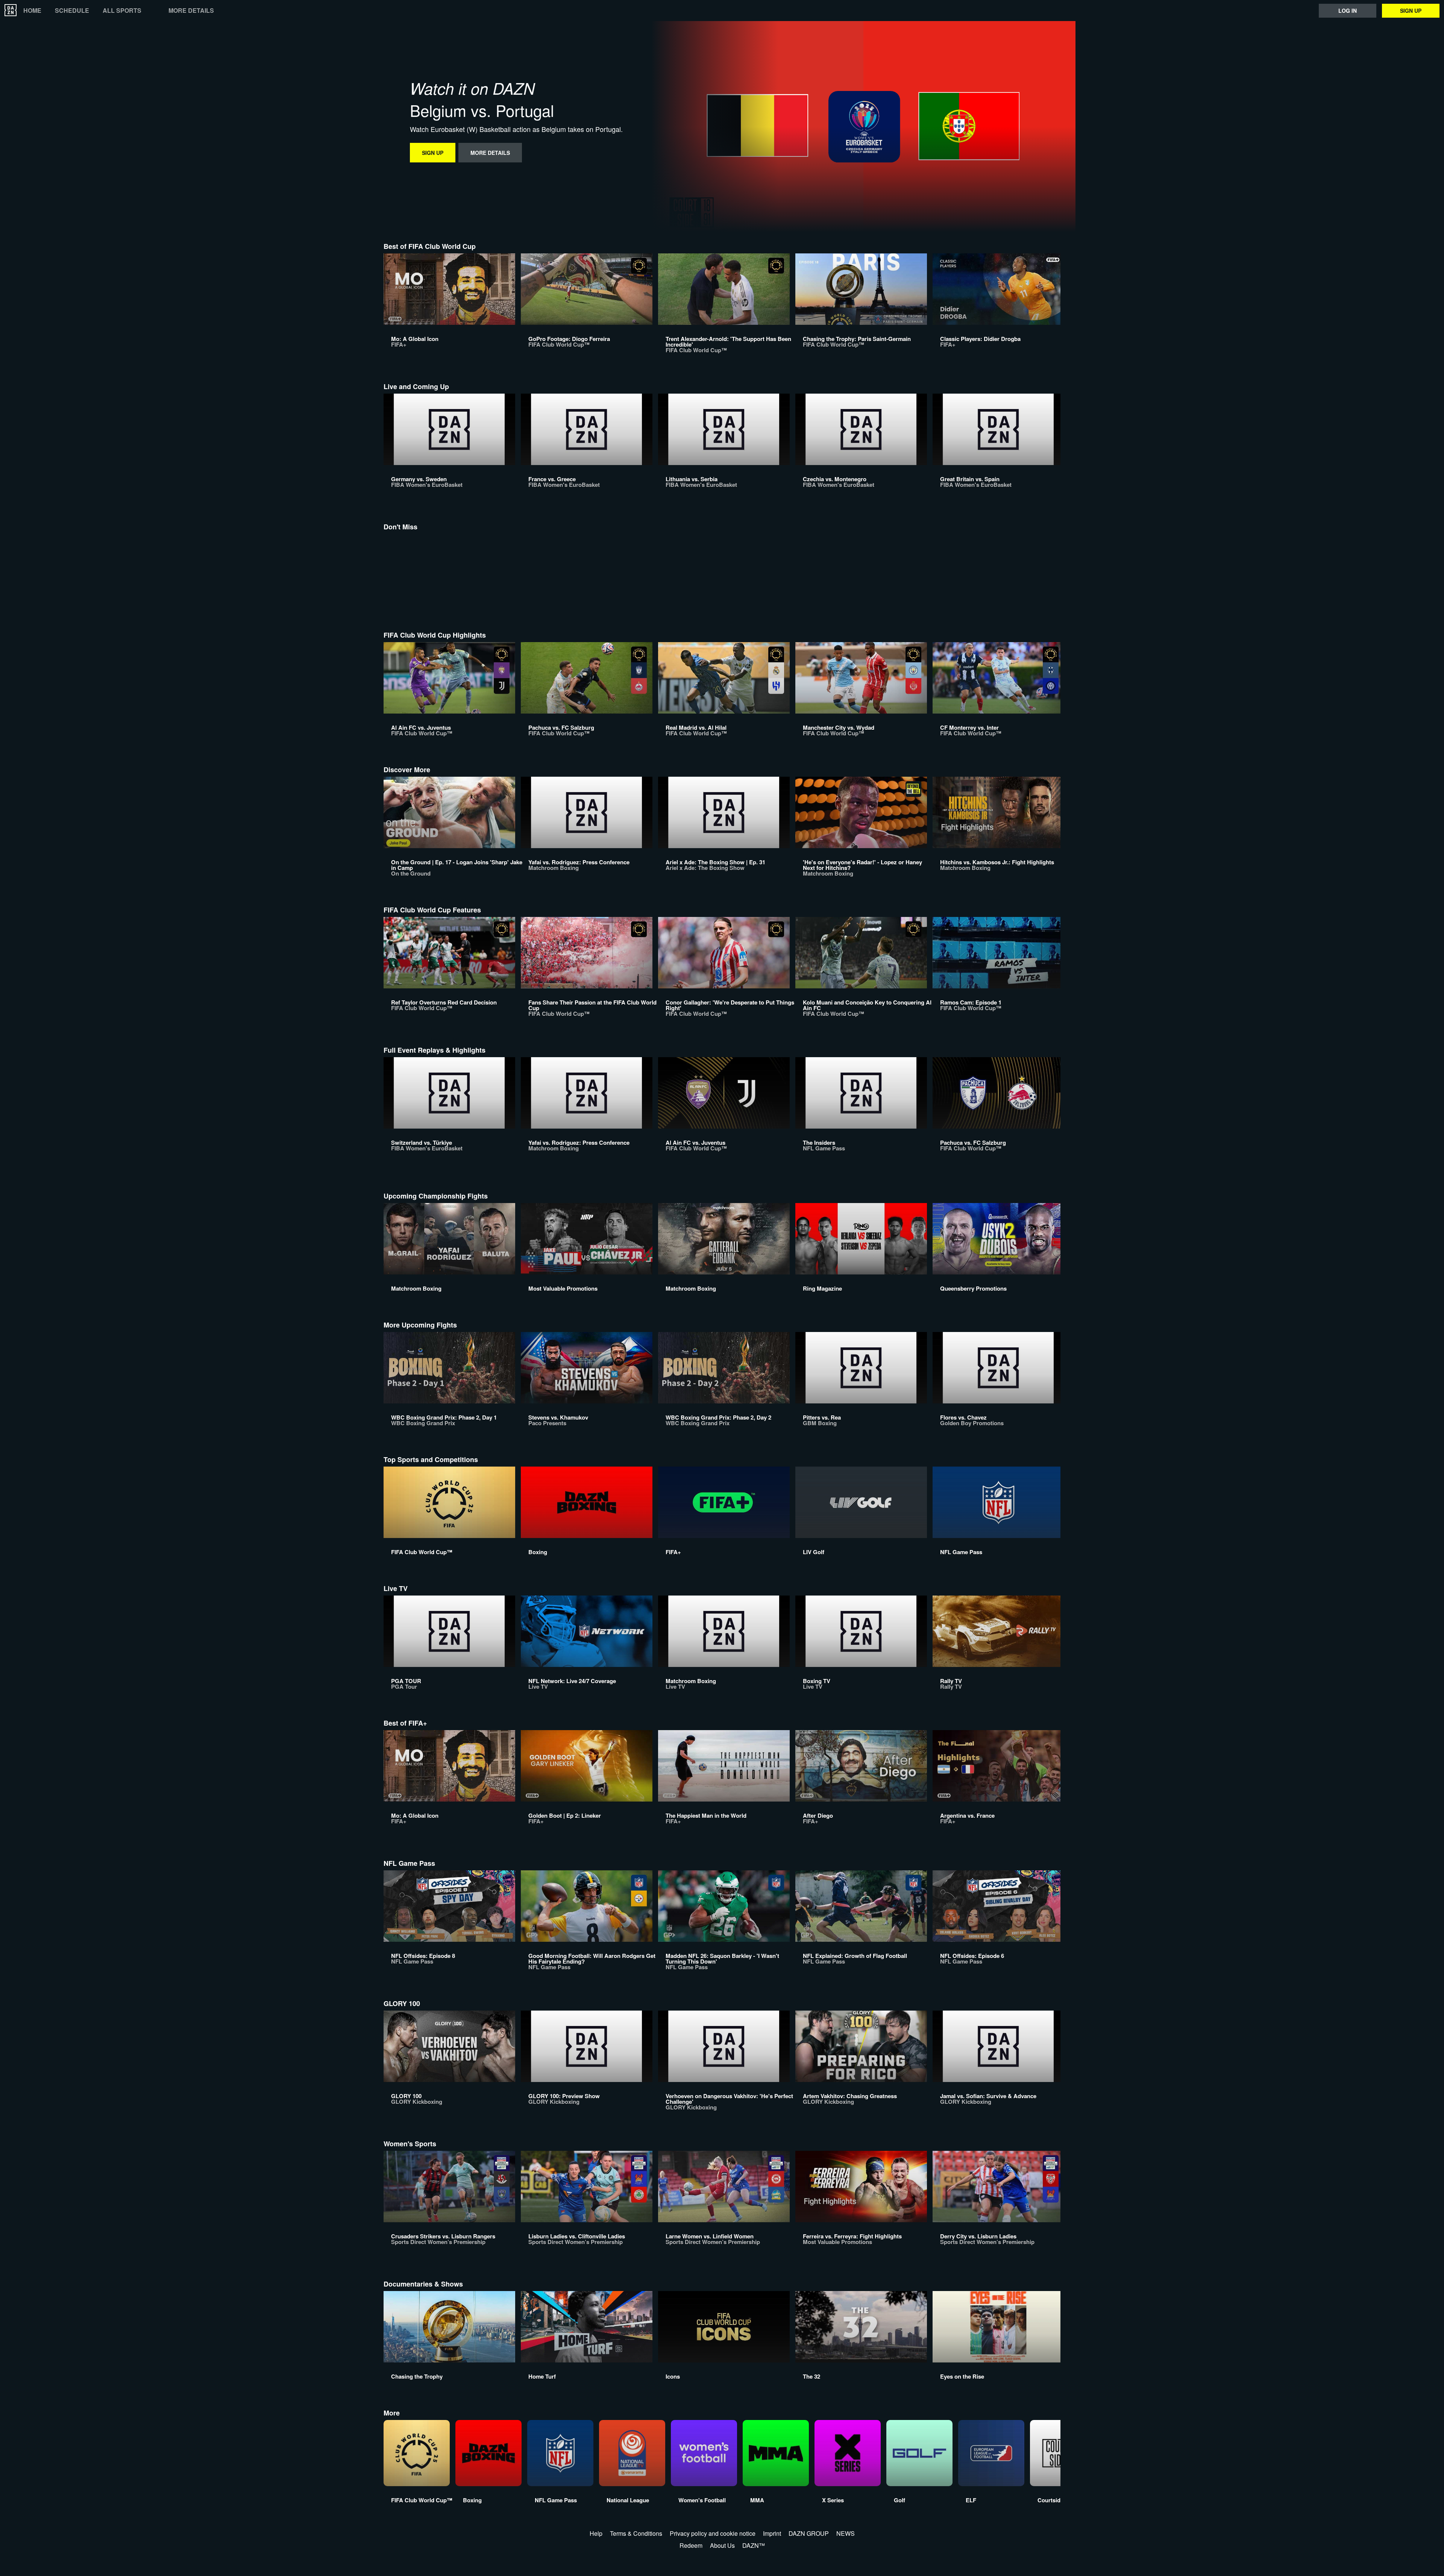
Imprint (772, 2533)
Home (32, 11)
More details (191, 11)
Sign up (1411, 11)
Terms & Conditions (636, 2533)
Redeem (691, 2545)
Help (596, 2533)
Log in (1348, 11)
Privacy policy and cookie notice (713, 2533)
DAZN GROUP (809, 2533)
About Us (722, 2545)
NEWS (846, 2533)
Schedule (72, 11)
